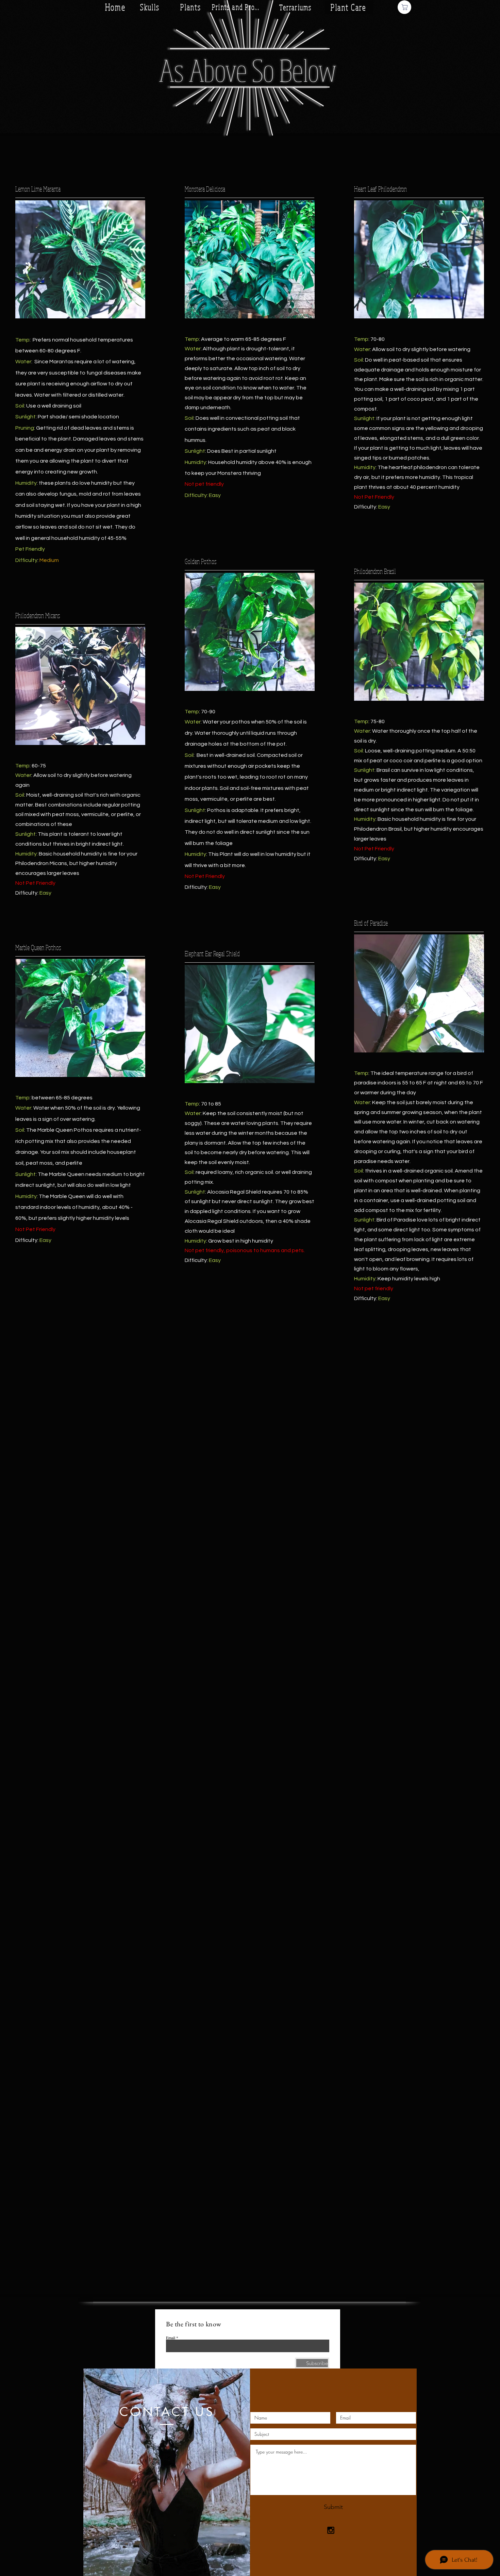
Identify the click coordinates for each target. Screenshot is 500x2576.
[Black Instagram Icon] (331, 2530)
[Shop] (404, 7)
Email (171, 2338)
